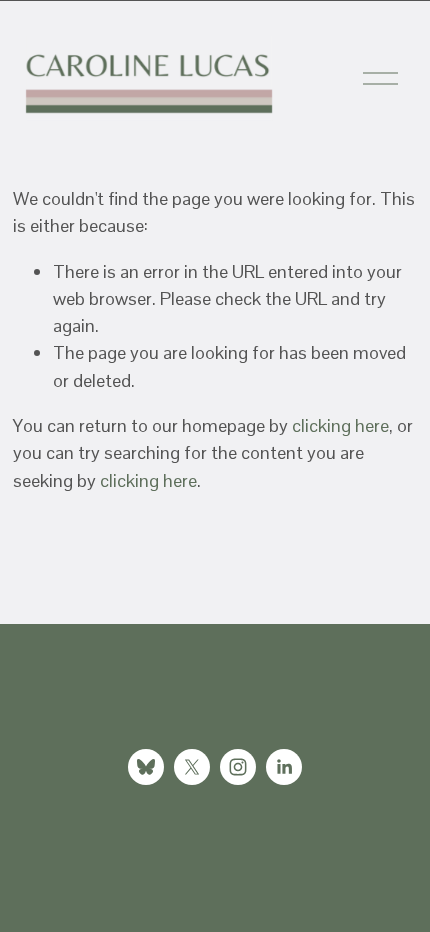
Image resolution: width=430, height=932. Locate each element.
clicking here (340, 425)
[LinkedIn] (284, 767)
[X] (192, 767)
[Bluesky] (146, 767)
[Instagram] (238, 767)
